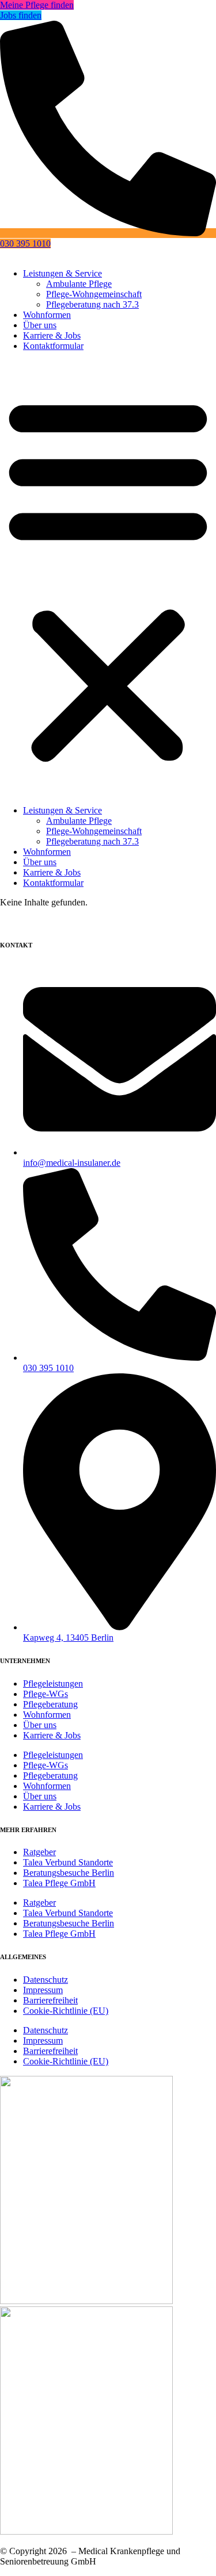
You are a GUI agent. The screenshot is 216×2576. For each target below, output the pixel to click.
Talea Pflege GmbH (59, 1883)
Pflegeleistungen (53, 1684)
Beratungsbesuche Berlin (69, 1873)
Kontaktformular (53, 346)
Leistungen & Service (62, 273)
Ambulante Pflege (79, 284)
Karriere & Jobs (52, 335)
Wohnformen (47, 315)
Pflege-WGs (46, 1694)
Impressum (43, 1990)
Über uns (40, 325)
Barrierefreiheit (50, 2000)
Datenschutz (46, 1980)
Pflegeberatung (50, 1704)
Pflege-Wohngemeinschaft (94, 294)
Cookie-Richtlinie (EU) (66, 2011)
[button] (108, 578)
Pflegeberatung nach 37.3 (92, 304)
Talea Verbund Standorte (68, 1862)
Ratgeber (39, 1852)
